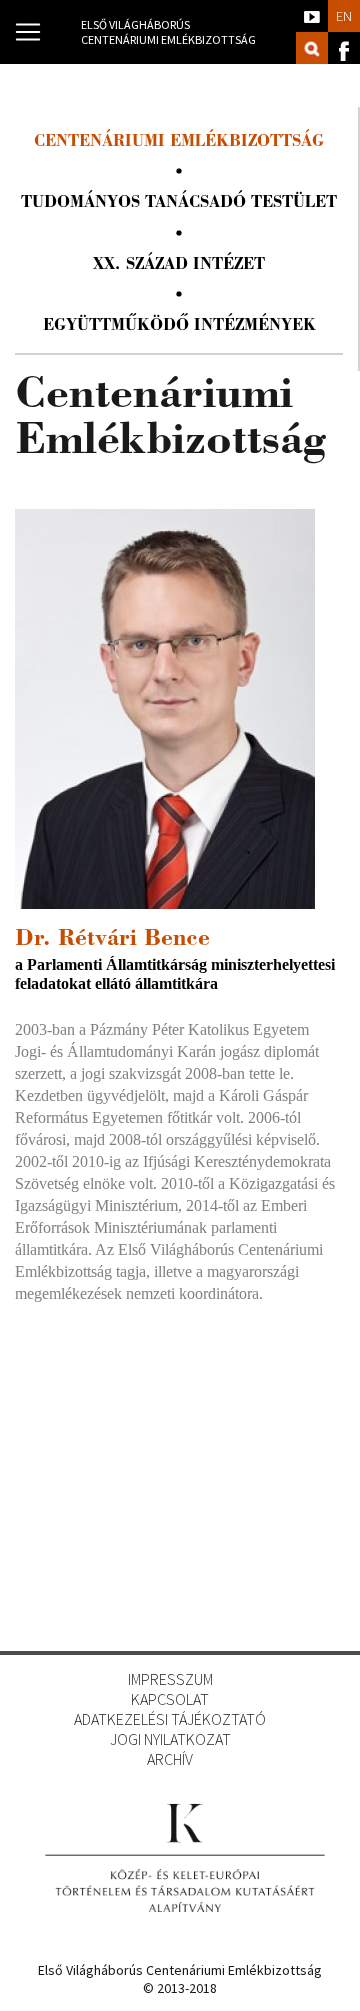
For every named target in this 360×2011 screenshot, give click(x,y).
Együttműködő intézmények (179, 326)
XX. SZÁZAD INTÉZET (179, 265)
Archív (170, 1759)
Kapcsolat (170, 1699)
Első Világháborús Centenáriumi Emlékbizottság (168, 32)
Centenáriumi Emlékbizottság (179, 142)
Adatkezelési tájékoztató (170, 1719)
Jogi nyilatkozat (170, 1739)
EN (344, 16)
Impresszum (170, 1679)
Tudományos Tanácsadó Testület (179, 203)
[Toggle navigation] (28, 32)
